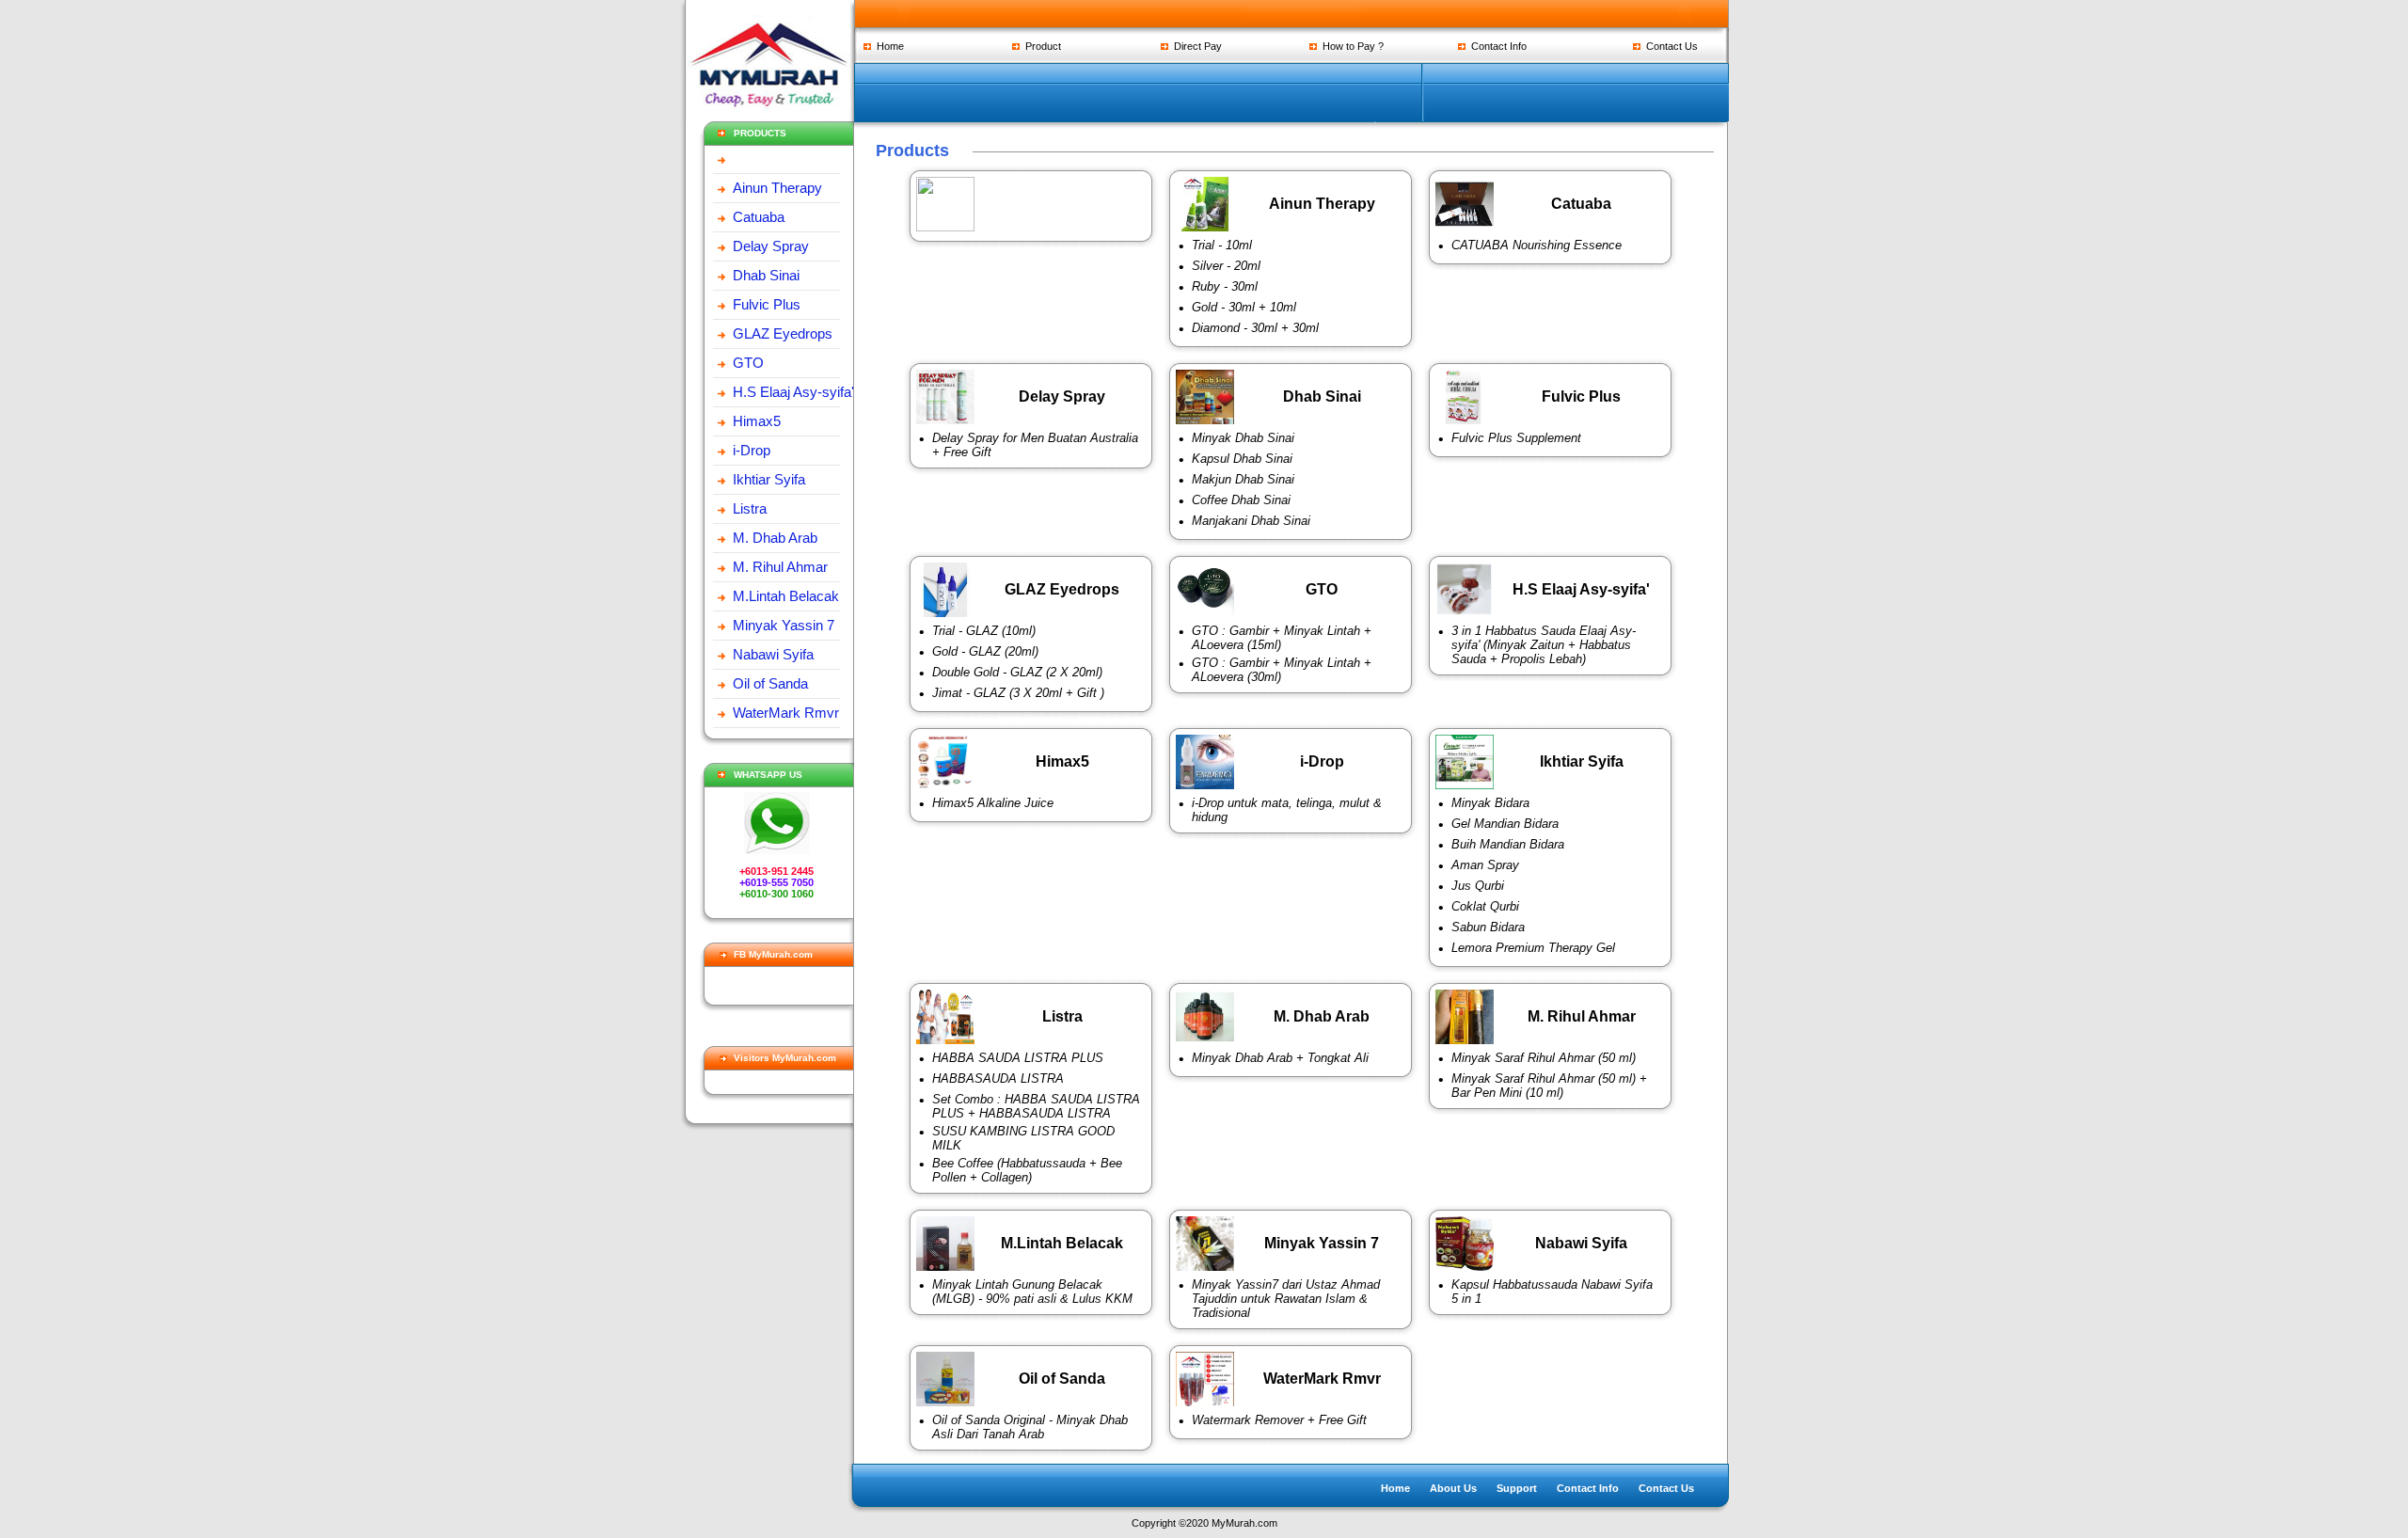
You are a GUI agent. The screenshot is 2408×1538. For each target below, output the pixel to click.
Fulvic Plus (767, 304)
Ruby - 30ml (1225, 286)
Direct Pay (1195, 46)
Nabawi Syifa (773, 654)
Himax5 (757, 421)
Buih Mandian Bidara (1508, 844)
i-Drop (752, 450)
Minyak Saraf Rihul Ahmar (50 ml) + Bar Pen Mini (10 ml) (1549, 1086)
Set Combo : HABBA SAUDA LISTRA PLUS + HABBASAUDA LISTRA (1036, 1106)
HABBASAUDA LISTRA (998, 1078)
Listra (750, 508)
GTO (748, 363)
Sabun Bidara (1488, 927)
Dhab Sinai (766, 275)
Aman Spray (1485, 865)
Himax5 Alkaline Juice (993, 803)
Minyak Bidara (1490, 803)
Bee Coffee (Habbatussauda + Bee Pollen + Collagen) (1027, 1170)
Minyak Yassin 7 (784, 625)
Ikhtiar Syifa (769, 479)
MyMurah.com (1244, 1523)
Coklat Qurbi (1485, 906)
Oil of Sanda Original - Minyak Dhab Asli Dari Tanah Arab (1030, 1427)
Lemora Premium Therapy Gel (1533, 948)
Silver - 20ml (1226, 266)
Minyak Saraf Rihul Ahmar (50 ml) (1544, 1058)
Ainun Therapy (777, 188)
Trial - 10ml (1222, 245)
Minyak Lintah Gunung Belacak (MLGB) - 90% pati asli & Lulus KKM (1032, 1292)
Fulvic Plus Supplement (1516, 438)
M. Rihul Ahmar (780, 567)
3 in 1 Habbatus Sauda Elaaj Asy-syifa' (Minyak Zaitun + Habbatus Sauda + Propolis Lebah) (1544, 645)
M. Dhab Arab (775, 538)
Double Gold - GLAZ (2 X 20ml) (1017, 672)
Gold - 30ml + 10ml (1244, 307)
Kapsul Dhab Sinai (1242, 459)
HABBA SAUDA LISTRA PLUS (1018, 1058)
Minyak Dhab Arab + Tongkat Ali (1280, 1058)
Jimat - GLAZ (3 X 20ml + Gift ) (1018, 693)
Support (1517, 1488)
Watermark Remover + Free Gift (1279, 1420)
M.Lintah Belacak (786, 596)
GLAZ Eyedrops (783, 333)
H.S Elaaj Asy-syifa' (793, 392)
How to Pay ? (1350, 46)
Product (1040, 46)
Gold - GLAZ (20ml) (985, 651)
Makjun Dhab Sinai (1243, 479)
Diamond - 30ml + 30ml (1255, 328)
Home (887, 46)
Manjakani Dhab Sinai (1251, 521)
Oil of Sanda (770, 683)
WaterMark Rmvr (786, 713)
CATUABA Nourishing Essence (1537, 245)
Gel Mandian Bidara (1505, 824)
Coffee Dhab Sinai (1241, 500)
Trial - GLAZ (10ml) (984, 631)
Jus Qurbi (1478, 886)
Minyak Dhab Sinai (1243, 438)
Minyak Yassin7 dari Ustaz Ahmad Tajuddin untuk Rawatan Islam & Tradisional (1286, 1299)
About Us (1453, 1488)
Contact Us (1669, 46)
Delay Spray (771, 246)
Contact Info (1496, 46)
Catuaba (759, 217)
